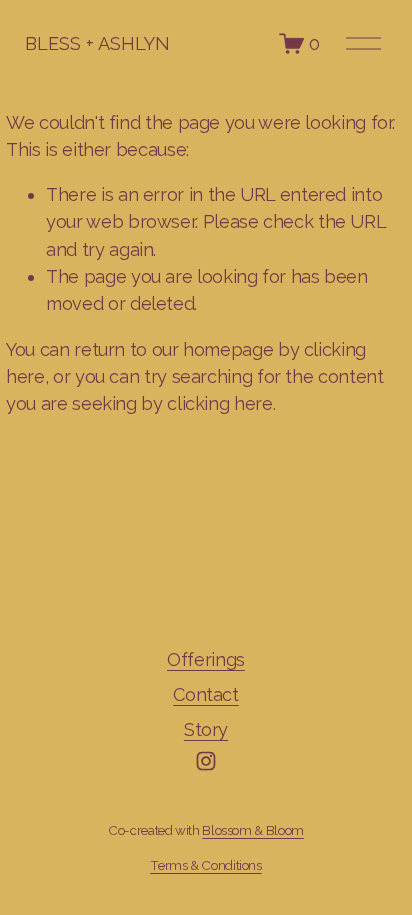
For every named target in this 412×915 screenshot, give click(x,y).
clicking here (219, 403)
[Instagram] (206, 761)
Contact (205, 694)
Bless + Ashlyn (97, 43)
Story (206, 729)
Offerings (206, 659)
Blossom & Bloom (253, 830)
